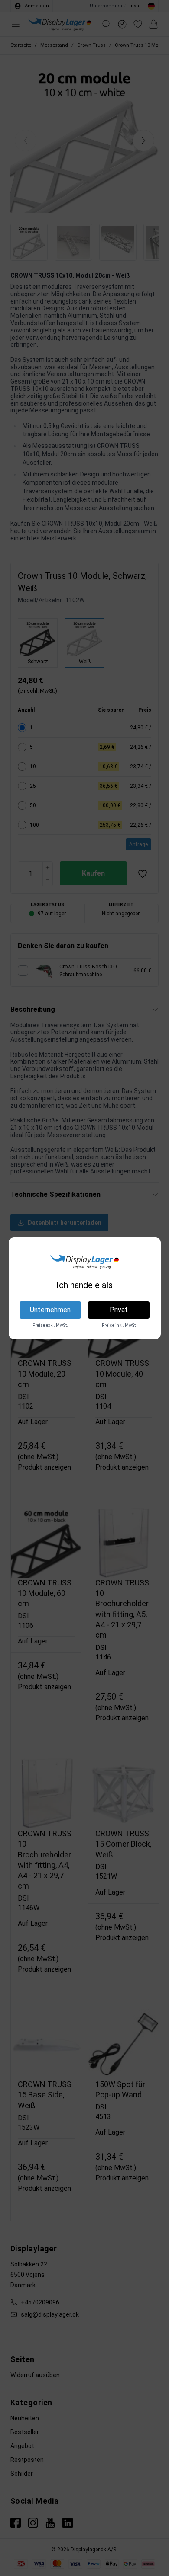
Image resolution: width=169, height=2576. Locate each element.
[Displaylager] (84, 1262)
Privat (119, 1310)
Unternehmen (50, 1310)
